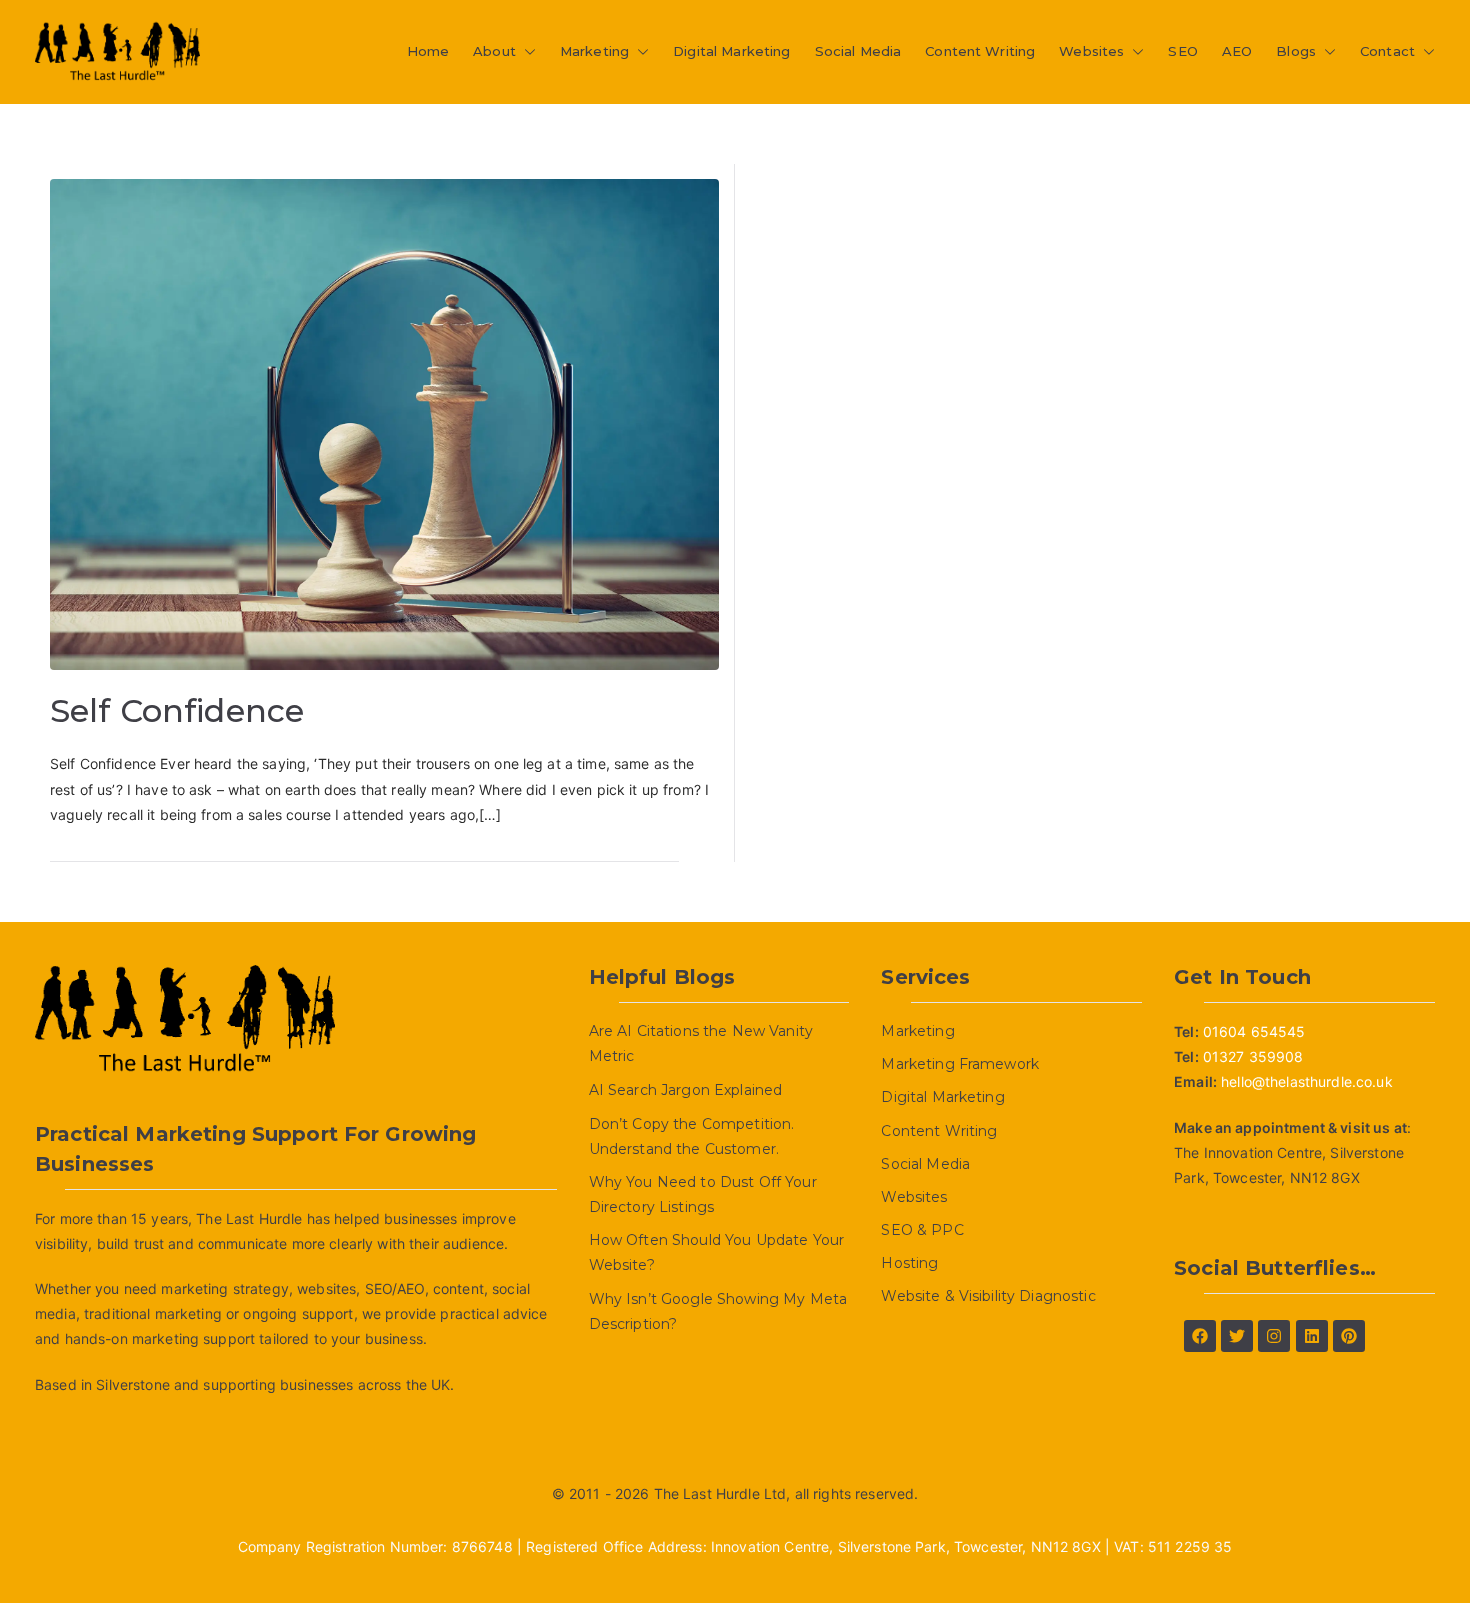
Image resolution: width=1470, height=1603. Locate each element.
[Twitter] (1237, 1336)
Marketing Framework (960, 1064)
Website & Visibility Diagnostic (988, 1296)
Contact (1387, 51)
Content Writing (980, 51)
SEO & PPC (922, 1230)
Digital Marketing (731, 51)
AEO (1237, 51)
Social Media (858, 51)
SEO (1182, 51)
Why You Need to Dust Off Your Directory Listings (703, 1194)
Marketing (594, 51)
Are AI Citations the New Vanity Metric (701, 1043)
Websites (1091, 51)
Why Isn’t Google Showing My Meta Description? (718, 1311)
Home (428, 51)
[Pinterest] (1349, 1336)
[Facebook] (1200, 1336)
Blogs (1296, 51)
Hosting (909, 1263)
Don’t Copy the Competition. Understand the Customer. (692, 1136)
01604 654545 (1254, 1031)
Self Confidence (177, 710)
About (494, 51)
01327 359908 (1253, 1056)
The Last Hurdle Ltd (720, 1493)
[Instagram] (1274, 1336)
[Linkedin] (1312, 1336)
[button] (526, 51)
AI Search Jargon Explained (686, 1090)
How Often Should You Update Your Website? (716, 1252)
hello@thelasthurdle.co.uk (1307, 1081)
